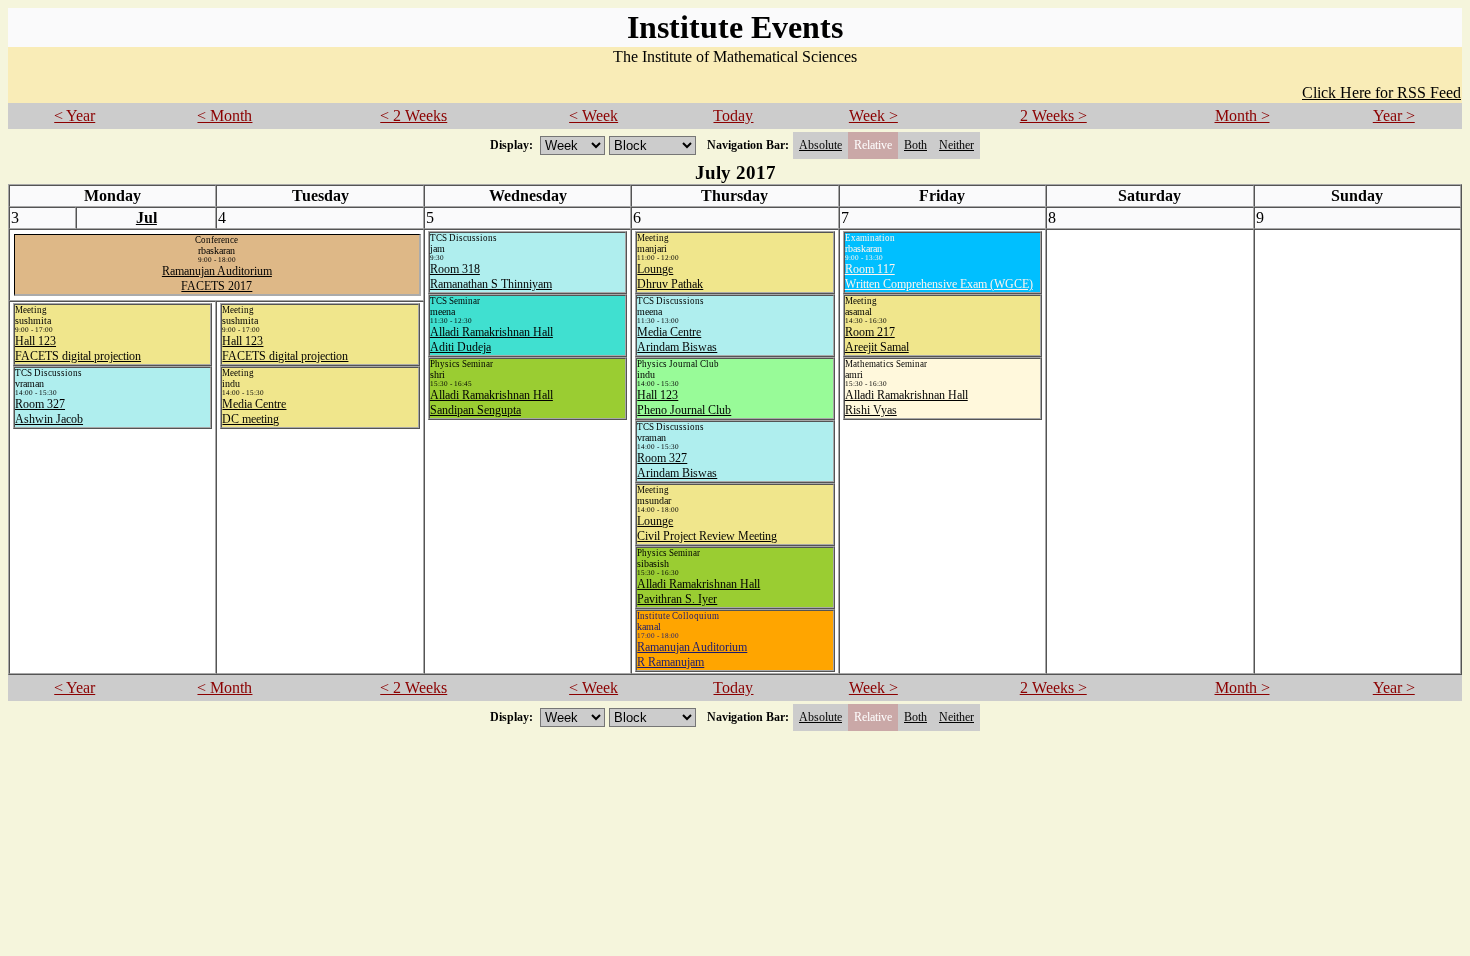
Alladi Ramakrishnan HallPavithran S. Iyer (698, 591)
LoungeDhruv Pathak (670, 276)
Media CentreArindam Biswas (677, 339)
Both (915, 145)
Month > (1242, 115)
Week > (873, 115)
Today (733, 115)
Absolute (820, 145)
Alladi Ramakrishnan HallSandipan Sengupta (491, 402)
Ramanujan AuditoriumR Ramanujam (692, 654)
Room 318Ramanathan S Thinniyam (491, 276)
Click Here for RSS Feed (1381, 92)
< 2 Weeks (413, 115)
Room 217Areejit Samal (877, 339)
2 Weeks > (1053, 115)
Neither (956, 145)
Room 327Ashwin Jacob (49, 411)
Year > (1394, 115)
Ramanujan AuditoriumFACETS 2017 (217, 278)
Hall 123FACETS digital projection (78, 348)
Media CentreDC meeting (254, 411)
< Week (593, 115)
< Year (74, 115)
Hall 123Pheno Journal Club (684, 402)
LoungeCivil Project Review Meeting (707, 528)
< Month (224, 115)
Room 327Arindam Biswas (677, 465)
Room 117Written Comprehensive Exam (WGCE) (939, 276)
